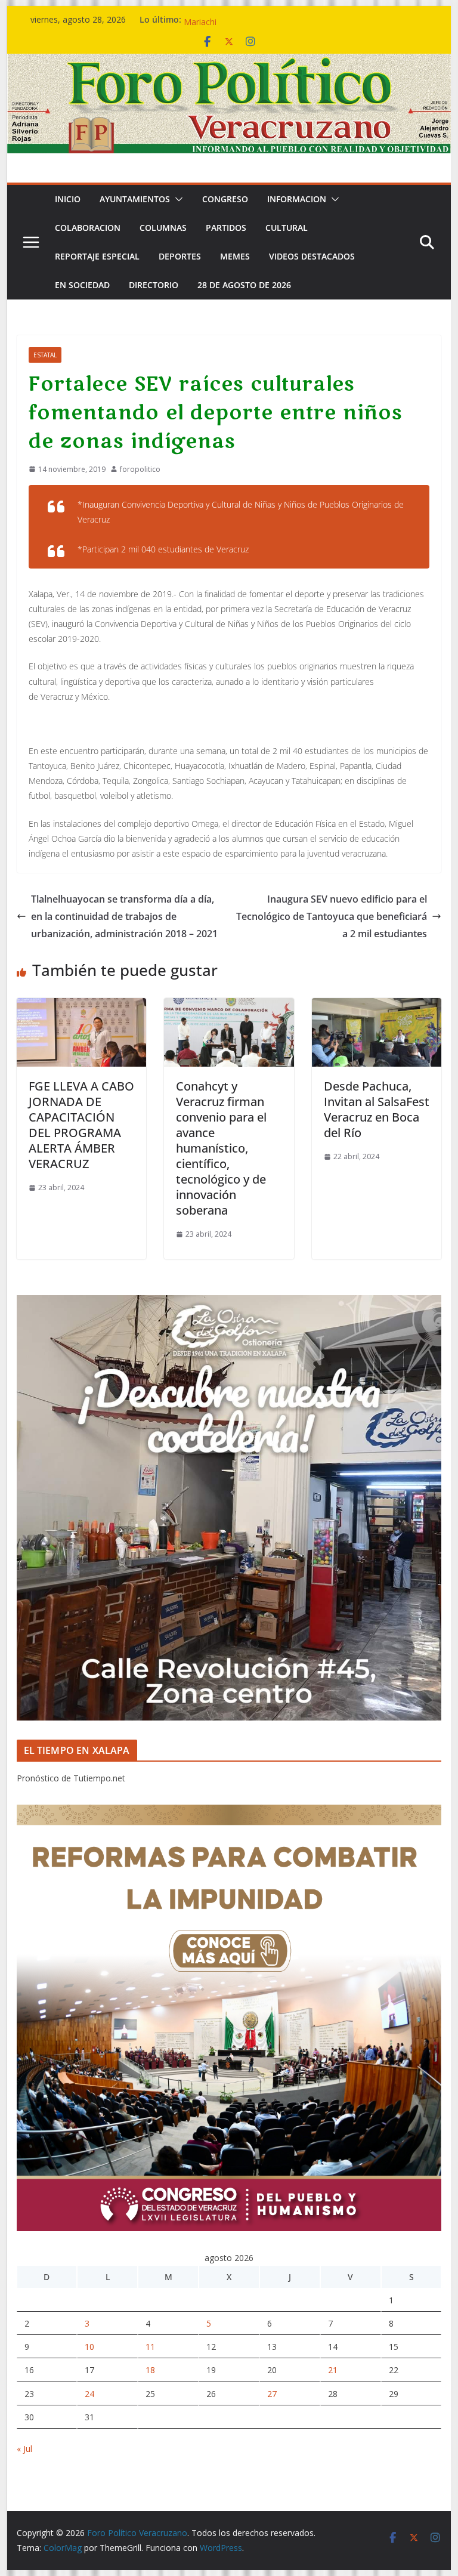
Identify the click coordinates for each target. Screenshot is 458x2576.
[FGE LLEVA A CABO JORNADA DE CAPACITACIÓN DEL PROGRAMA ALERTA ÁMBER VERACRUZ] (82, 1006)
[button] (177, 199)
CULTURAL (287, 228)
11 (150, 2347)
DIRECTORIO (154, 285)
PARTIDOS (226, 228)
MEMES (235, 256)
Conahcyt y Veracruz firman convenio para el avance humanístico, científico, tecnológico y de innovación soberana (221, 1148)
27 (272, 2394)
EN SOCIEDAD (82, 285)
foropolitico (140, 469)
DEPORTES (180, 256)
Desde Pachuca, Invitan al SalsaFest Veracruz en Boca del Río (377, 1109)
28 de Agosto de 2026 (244, 285)
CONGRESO (225, 199)
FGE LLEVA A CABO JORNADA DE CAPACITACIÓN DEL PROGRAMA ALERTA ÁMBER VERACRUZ (81, 1125)
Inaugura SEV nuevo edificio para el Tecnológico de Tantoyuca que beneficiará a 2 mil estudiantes (332, 916)
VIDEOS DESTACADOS (312, 256)
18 (150, 2370)
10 (89, 2347)
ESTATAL (45, 355)
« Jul (24, 2449)
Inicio (68, 199)
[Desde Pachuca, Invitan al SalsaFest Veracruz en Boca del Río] (377, 1006)
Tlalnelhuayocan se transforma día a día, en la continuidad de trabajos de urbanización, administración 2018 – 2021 (124, 916)
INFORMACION (297, 199)
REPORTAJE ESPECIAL (97, 256)
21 (333, 2370)
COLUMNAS (163, 228)
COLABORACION (88, 228)
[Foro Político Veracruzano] (229, 62)
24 (89, 2394)
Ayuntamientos (135, 199)
